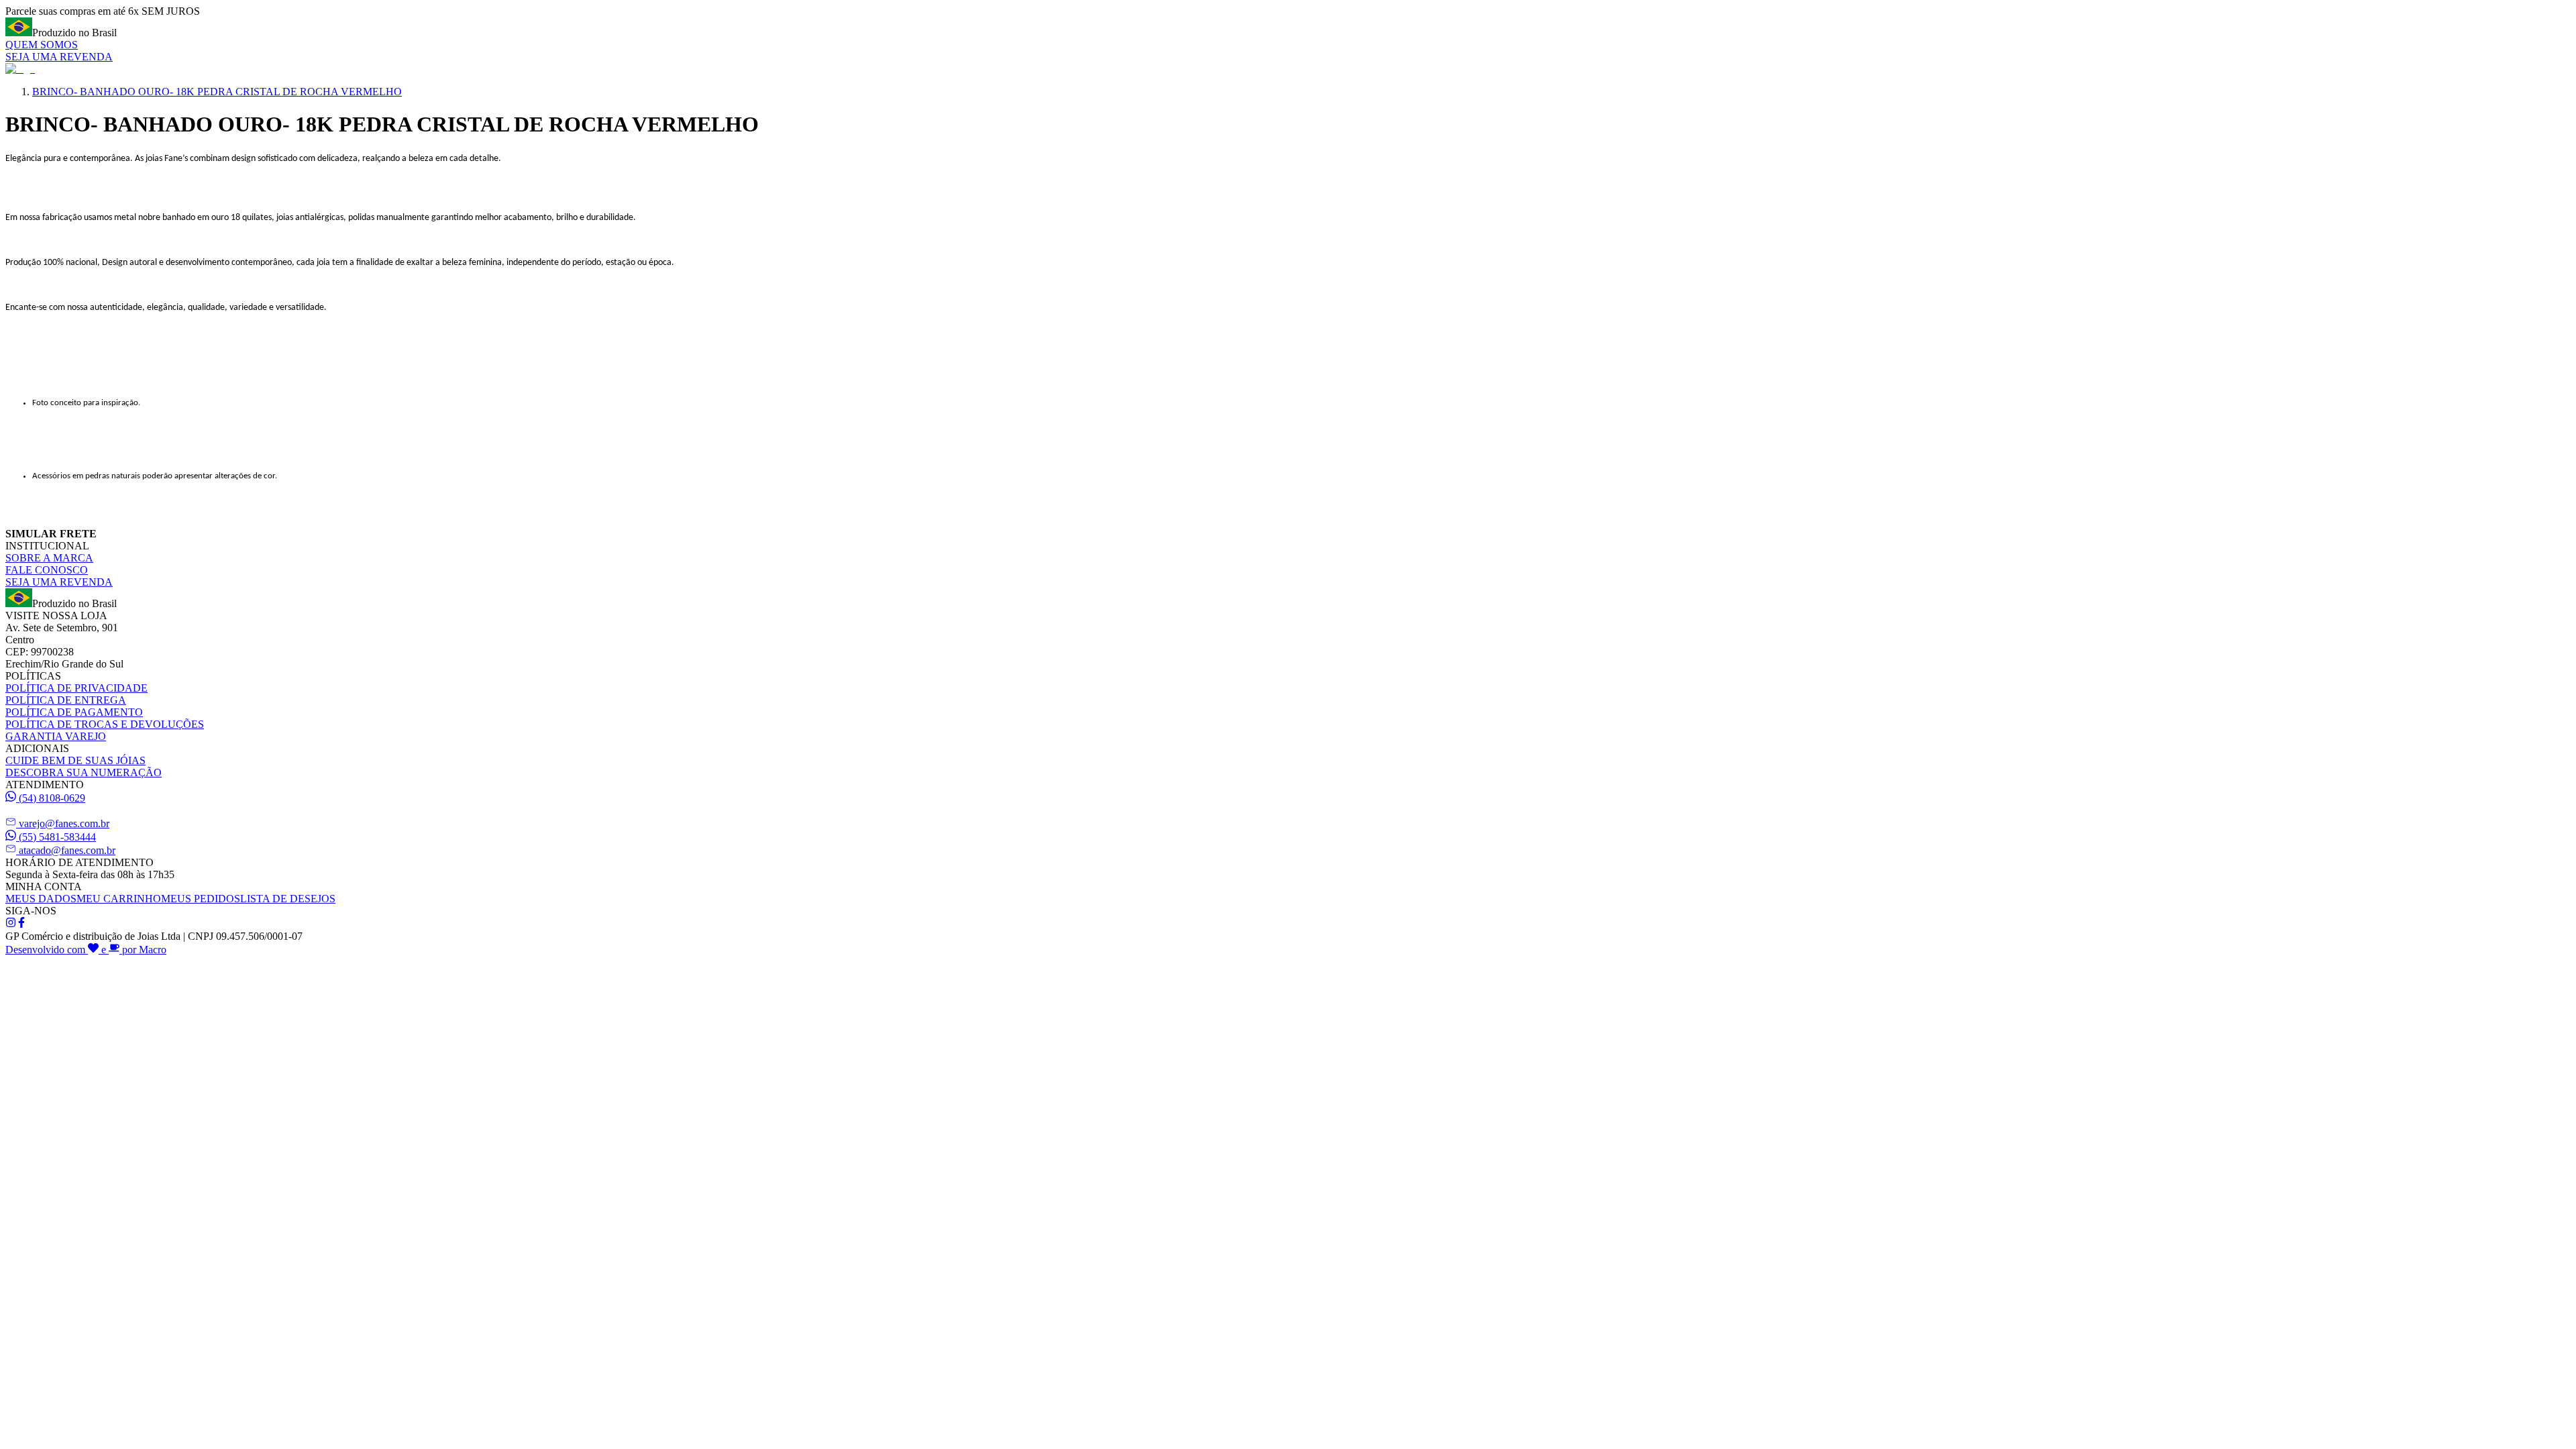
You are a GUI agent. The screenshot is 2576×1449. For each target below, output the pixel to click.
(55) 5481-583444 (57, 837)
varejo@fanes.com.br (64, 823)
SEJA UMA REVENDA (59, 57)
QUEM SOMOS (42, 45)
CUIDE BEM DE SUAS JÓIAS (75, 760)
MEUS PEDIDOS (201, 899)
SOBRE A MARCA (49, 558)
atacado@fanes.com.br (67, 850)
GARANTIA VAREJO (56, 736)
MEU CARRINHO (119, 899)
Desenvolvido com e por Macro (86, 950)
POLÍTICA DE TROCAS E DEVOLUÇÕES (105, 724)
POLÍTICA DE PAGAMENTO (74, 712)
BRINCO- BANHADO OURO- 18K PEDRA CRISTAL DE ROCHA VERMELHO (217, 92)
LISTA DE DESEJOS (288, 899)
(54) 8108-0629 (52, 798)
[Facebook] (21, 924)
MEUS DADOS (41, 899)
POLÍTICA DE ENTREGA (66, 700)
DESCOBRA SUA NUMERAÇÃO (84, 772)
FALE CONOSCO (47, 570)
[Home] (20, 69)
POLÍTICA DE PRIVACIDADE (76, 688)
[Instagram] (11, 924)
